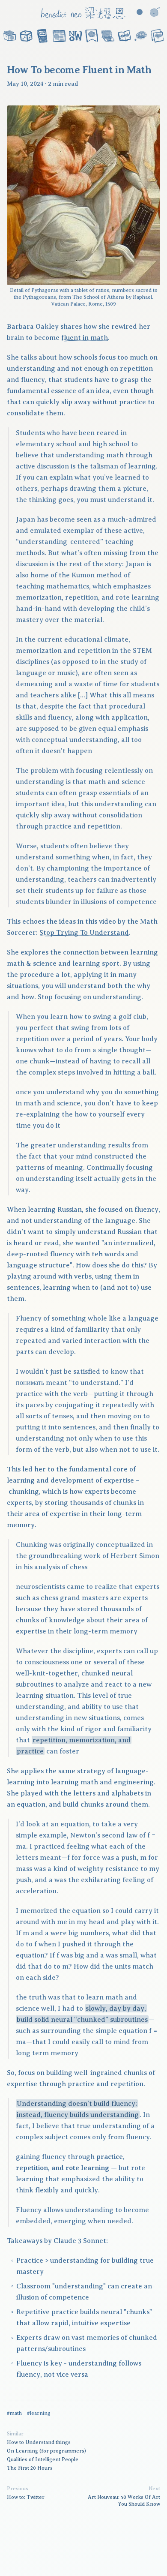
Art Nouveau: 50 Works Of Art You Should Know (124, 2501)
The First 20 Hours (30, 2468)
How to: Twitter (26, 2497)
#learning (39, 2413)
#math (14, 2413)
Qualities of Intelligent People (43, 2459)
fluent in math (85, 338)
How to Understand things (39, 2442)
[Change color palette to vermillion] (140, 12)
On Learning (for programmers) (46, 2451)
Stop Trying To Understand (84, 933)
